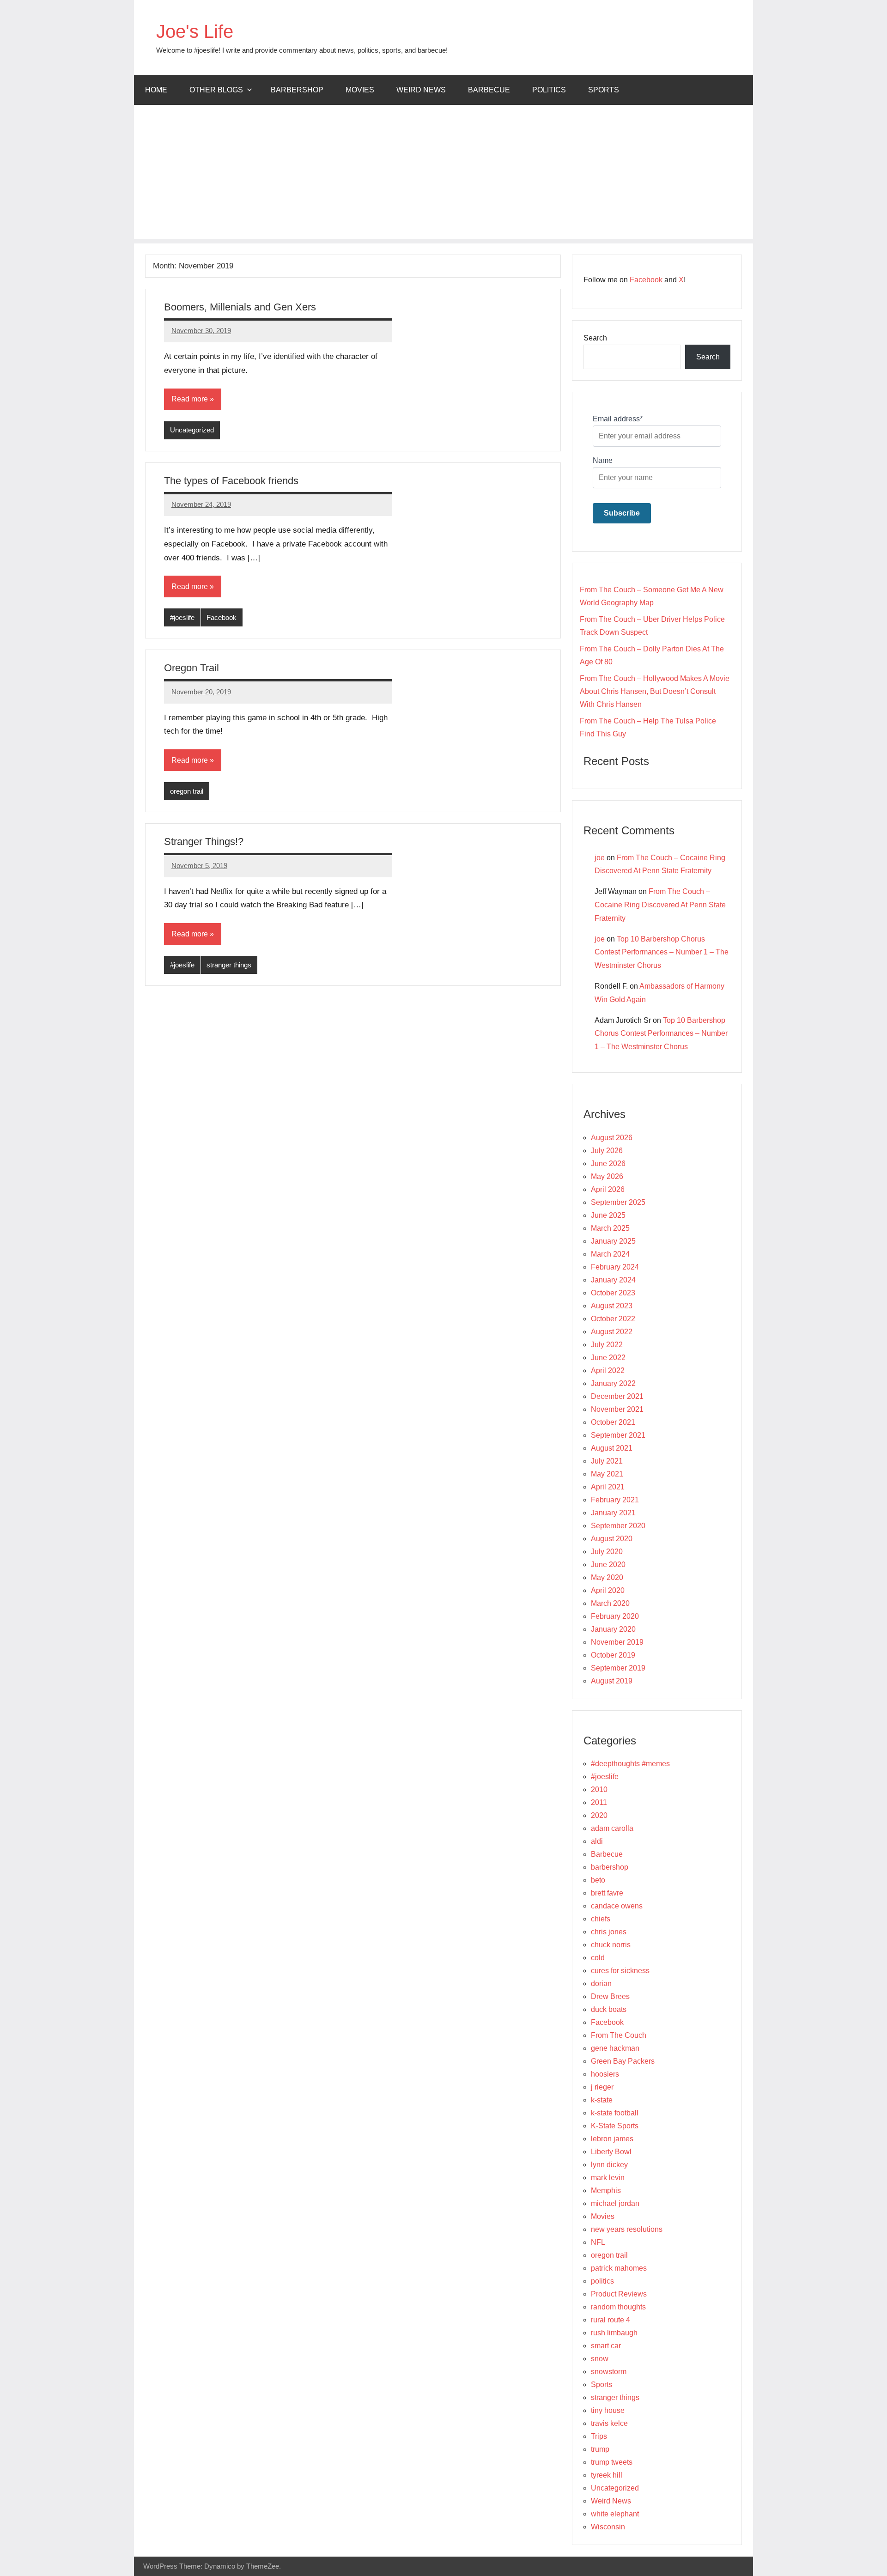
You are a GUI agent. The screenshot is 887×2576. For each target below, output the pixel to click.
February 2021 (615, 1500)
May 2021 (607, 1474)
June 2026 (608, 1163)
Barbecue (489, 90)
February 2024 (615, 1267)
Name (603, 460)
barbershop (297, 90)
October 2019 (613, 1655)
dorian (601, 1984)
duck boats (609, 2009)
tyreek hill (607, 2475)
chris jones (609, 1932)
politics (549, 90)
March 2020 (610, 1603)
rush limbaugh (614, 2333)
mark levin (608, 2178)
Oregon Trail (191, 668)
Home (156, 90)
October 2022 (613, 1319)
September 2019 (618, 1668)
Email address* (618, 419)
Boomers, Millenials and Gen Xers (240, 307)
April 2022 (608, 1370)
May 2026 (607, 1176)
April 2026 (608, 1189)
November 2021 (617, 1409)
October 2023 (613, 1293)
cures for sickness (620, 1971)
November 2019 (617, 1642)
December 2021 (617, 1396)
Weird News (421, 90)
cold (598, 1958)
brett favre (607, 1893)
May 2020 (607, 1577)
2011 (599, 1802)
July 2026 (607, 1151)
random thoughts (618, 2307)
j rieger (602, 2087)
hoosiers (605, 2074)
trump (600, 2449)
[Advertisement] (443, 174)
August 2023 (612, 1306)
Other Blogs (216, 90)
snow (600, 2359)
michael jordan (615, 2203)
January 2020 (613, 1629)
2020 (599, 1815)
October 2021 (613, 1422)
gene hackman (615, 2048)
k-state (602, 2100)
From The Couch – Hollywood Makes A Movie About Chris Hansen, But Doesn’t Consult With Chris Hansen (655, 691)
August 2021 (612, 1448)
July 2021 (607, 1461)
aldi (597, 1841)
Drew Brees (610, 1996)
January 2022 (613, 1383)
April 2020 (608, 1590)
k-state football (615, 2113)
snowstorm (609, 2372)
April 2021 (608, 1487)
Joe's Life (195, 31)
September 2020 (618, 1526)
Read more (190, 399)
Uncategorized (192, 430)
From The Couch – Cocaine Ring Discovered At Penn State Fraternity (660, 905)
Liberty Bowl (611, 2152)
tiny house (608, 2410)
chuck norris (611, 1945)
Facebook (222, 617)
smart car (606, 2346)
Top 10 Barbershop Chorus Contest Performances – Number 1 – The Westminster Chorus (662, 952)
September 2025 (618, 1202)
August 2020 (612, 1539)
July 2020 (607, 1552)
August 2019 (612, 1681)
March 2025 (610, 1228)
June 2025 (608, 1215)
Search (595, 338)
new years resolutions (627, 2229)
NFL (598, 2242)
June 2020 (608, 1564)
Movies (360, 90)
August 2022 (612, 1332)
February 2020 (615, 1616)
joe (600, 858)
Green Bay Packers (623, 2061)
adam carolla (612, 1828)
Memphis (606, 2190)
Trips (599, 2436)
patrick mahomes (619, 2268)
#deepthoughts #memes (630, 1764)
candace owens (617, 1906)
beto (598, 1880)
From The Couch (619, 2035)
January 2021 (613, 1513)
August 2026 (612, 1138)
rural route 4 (611, 2320)
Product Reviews (619, 2294)
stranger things (229, 965)
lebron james (612, 2139)
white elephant (615, 2514)
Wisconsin (608, 2527)
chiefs (601, 1919)
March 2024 (610, 1254)
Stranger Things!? (204, 841)
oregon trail (187, 791)
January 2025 (613, 1241)
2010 (599, 1789)
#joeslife (182, 617)
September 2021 (618, 1435)
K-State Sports (615, 2126)
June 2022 (608, 1358)
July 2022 (607, 1345)
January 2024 (613, 1280)
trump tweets (612, 2462)
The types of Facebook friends (231, 481)
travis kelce (609, 2423)
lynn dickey (609, 2165)
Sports (604, 90)
